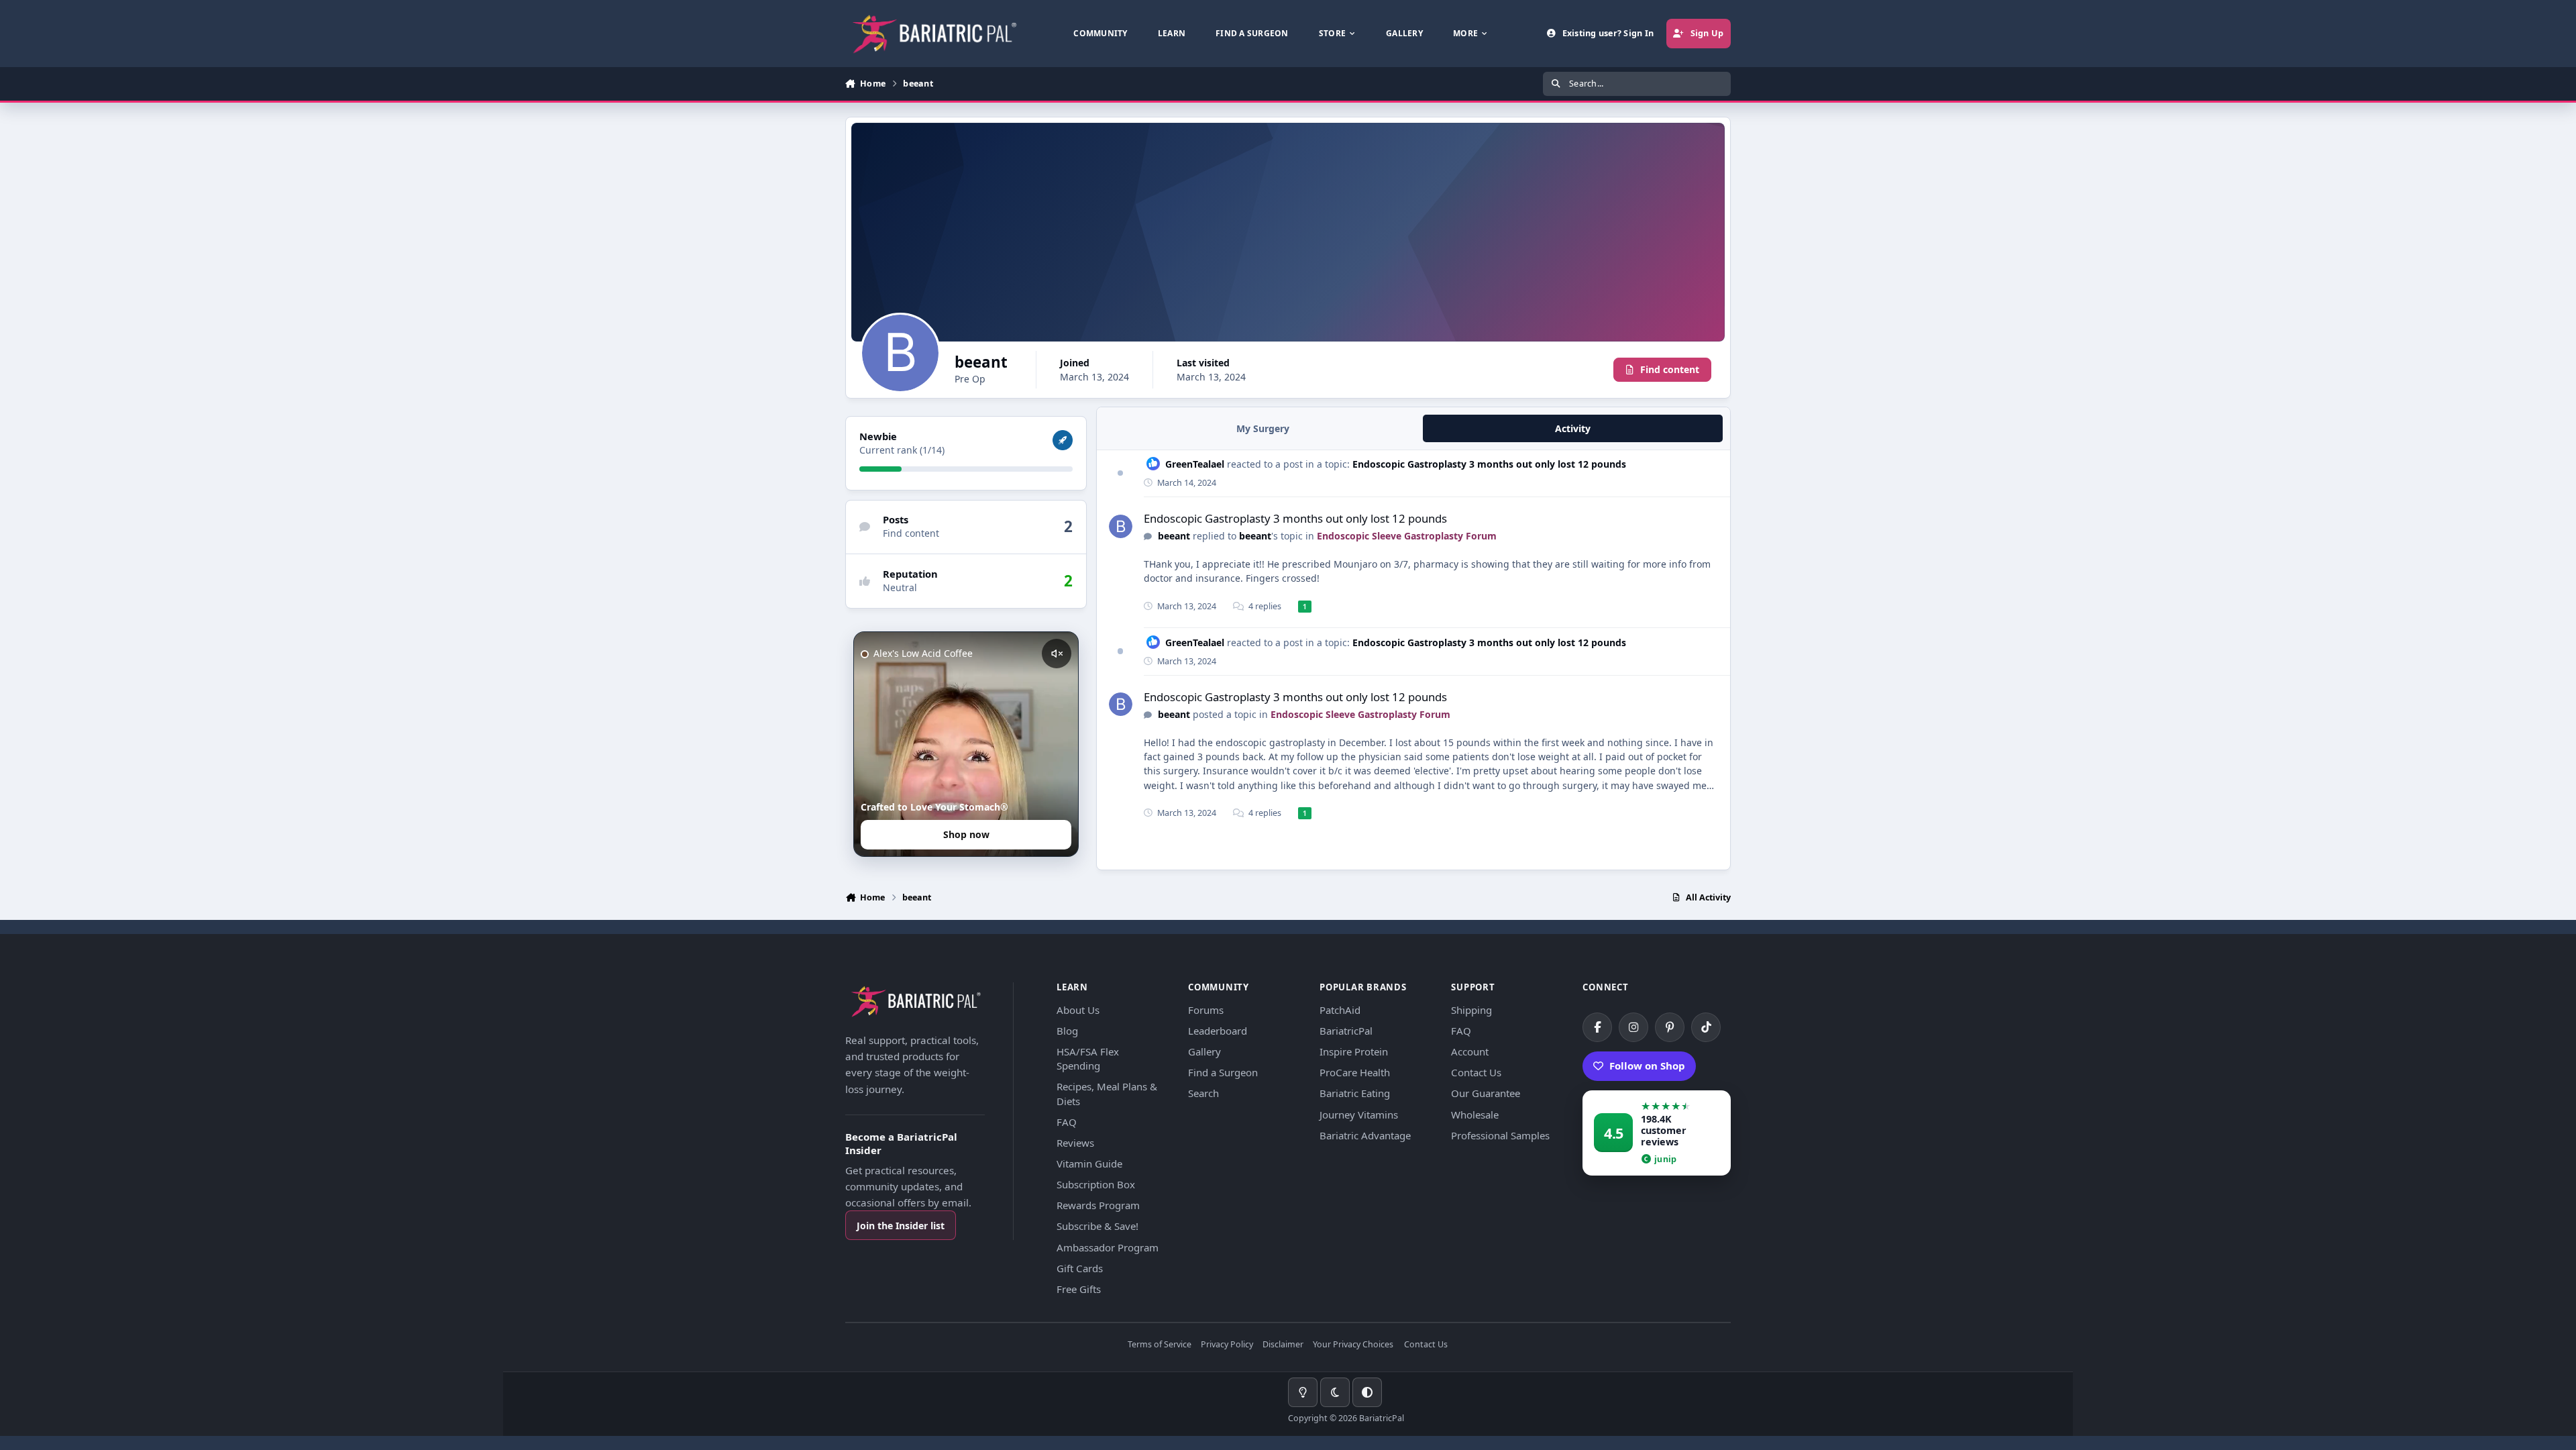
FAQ (1067, 1122)
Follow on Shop (1647, 1066)
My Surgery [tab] (1263, 428)
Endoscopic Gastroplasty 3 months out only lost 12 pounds (1489, 464)
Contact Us (1476, 1072)
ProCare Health (1355, 1072)
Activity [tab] (1573, 428)
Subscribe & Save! (1097, 1226)
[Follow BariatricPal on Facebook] (1597, 1027)
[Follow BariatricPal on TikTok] (1706, 1027)
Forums (1206, 1010)
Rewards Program (1098, 1205)
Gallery (1204, 1051)
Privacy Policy (1227, 1345)
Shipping (1471, 1010)
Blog (1067, 1031)
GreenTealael (1195, 464)
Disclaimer (1283, 1345)
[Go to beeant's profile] (1121, 526)
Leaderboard (1218, 1031)
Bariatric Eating (1355, 1093)
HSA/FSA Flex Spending (1088, 1058)
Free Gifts (1079, 1289)
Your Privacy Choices (1353, 1345)
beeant (1174, 536)
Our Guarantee (1486, 1093)
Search (1203, 1093)
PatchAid (1340, 1010)
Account (1470, 1051)
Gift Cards (1080, 1268)
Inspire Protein (1354, 1051)
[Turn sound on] (1057, 654)
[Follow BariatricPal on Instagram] (1633, 1027)
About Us (1078, 1010)
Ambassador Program (1108, 1247)
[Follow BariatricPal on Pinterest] (1670, 1027)
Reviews (1075, 1143)
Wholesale (1475, 1115)
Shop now (966, 834)
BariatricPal (1346, 1031)
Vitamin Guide (1089, 1163)
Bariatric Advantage (1365, 1135)
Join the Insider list (901, 1226)
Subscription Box (1096, 1184)
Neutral (900, 587)
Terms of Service (1160, 1345)
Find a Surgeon (1223, 1072)
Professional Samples (1500, 1135)
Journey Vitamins (1359, 1115)
